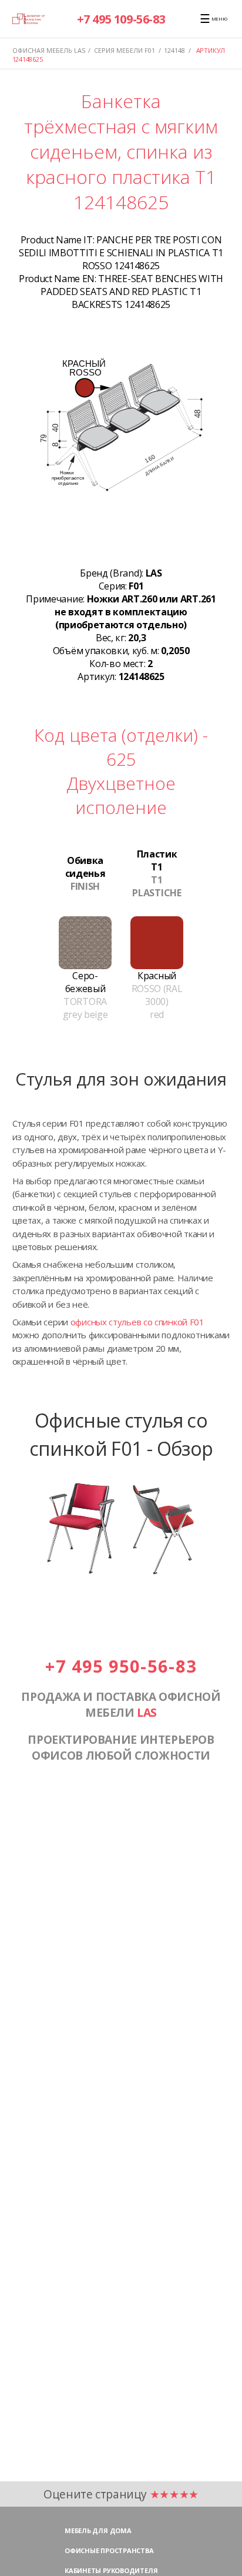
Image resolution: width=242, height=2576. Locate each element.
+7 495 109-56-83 (121, 19)
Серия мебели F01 (125, 50)
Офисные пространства (109, 2550)
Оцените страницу (121, 2494)
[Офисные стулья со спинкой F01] (121, 1580)
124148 (174, 50)
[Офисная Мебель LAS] (29, 19)
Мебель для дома (98, 2530)
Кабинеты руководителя (111, 2570)
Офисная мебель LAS (49, 50)
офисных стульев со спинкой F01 (137, 1322)
